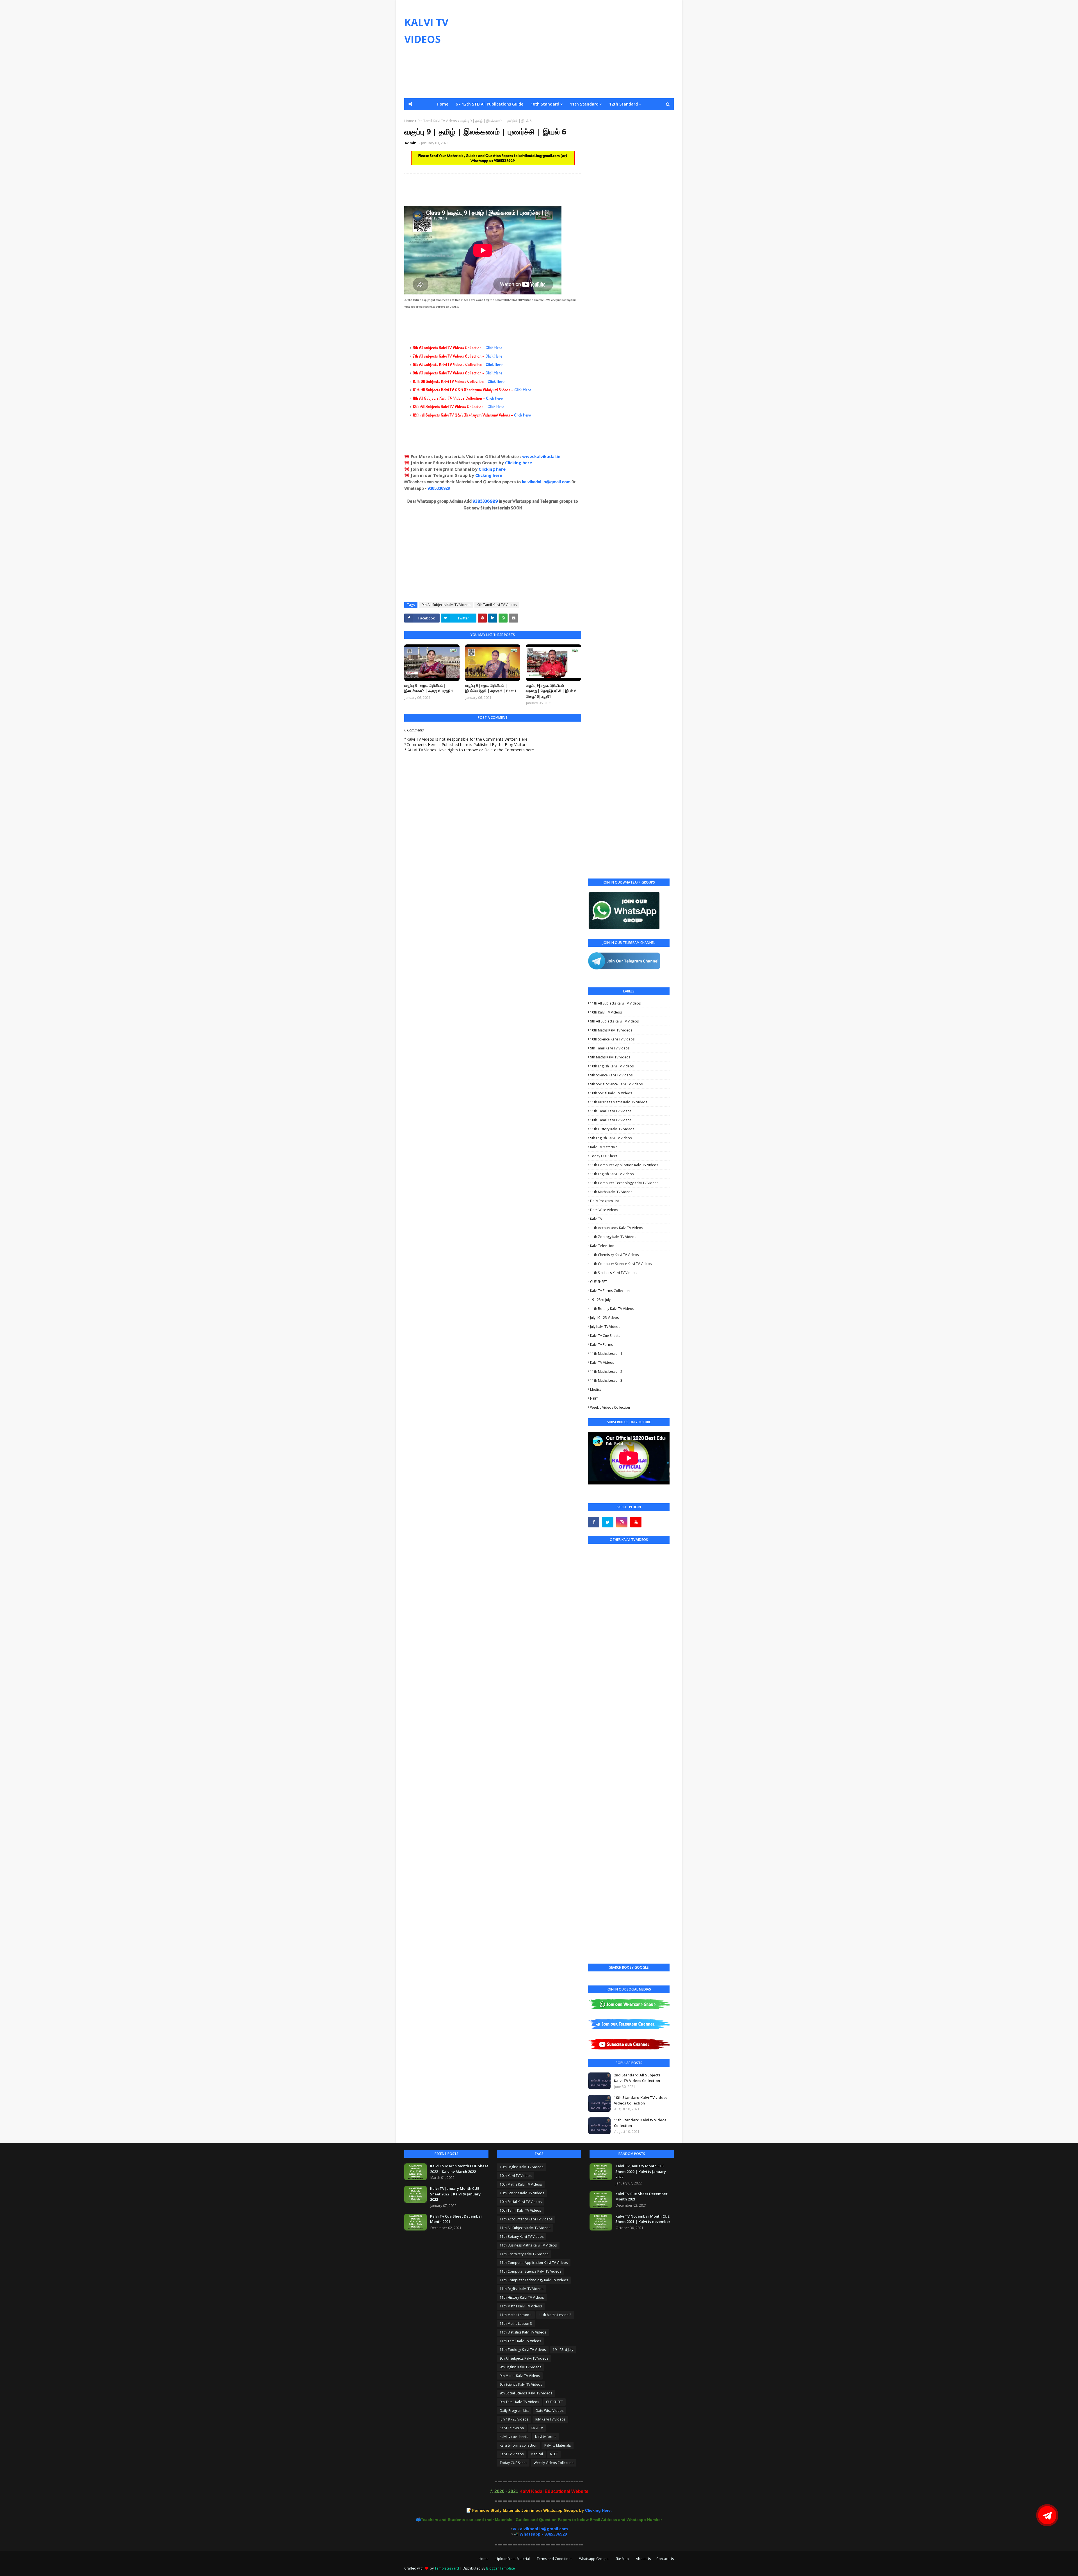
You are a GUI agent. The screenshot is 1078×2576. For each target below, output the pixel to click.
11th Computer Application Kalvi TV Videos (624, 1165)
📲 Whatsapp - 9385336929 (540, 2534)
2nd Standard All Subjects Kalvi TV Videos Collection (637, 2078)
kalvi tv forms (601, 1345)
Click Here (494, 348)
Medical (596, 1389)
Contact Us (665, 2559)
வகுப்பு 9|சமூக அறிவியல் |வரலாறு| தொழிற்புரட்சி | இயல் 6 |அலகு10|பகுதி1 (552, 691)
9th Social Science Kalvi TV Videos (616, 1084)
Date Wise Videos (604, 1210)
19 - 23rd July (600, 1300)
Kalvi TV (596, 1219)
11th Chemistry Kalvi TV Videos (614, 1255)
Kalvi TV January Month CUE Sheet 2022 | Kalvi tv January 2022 (455, 2194)
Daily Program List (605, 1201)
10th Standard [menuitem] (545, 104)
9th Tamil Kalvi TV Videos (497, 605)
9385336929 (504, 161)
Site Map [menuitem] (636, 116)
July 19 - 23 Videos (604, 1318)
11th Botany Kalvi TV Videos (612, 1309)
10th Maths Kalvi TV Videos (611, 1030)
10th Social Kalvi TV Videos (611, 1093)
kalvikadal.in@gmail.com (540, 155)
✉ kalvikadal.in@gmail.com (540, 2529)
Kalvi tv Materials (604, 1147)
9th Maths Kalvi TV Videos (610, 1057)
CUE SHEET (599, 1282)
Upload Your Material (513, 2559)
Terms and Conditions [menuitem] (598, 116)
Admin (411, 143)
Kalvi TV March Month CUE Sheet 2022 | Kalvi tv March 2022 (459, 2169)
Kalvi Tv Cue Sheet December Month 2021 (456, 2219)
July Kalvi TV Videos (605, 1327)
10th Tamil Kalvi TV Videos (611, 1120)
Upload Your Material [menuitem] (548, 116)
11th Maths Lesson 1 (606, 1354)
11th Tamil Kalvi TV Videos (611, 1111)
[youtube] (636, 1522)
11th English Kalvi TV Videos (612, 1174)
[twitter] (608, 1522)
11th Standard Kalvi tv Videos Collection (640, 2123)
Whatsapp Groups (594, 2559)
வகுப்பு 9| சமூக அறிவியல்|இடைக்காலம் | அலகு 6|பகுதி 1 (429, 688)
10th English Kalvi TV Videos (612, 1066)
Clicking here (519, 463)
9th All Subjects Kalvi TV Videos (446, 605)
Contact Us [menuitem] (539, 128)
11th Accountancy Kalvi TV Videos (616, 1228)
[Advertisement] (572, 49)
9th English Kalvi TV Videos (611, 1138)
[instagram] (622, 1522)
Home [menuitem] (443, 104)
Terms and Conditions (554, 2559)
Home (484, 2559)
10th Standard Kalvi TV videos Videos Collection (641, 2100)
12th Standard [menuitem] (623, 104)
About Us (643, 2559)
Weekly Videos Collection (610, 1407)
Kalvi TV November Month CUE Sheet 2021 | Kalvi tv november (643, 2219)
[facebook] (594, 1522)
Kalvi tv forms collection (610, 1291)
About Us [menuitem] (661, 116)
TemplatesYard (447, 2568)
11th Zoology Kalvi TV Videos (613, 1237)
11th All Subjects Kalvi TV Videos (615, 1003)
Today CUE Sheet (604, 1156)
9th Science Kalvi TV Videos (611, 1075)
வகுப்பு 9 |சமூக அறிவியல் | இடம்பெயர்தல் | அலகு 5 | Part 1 (491, 688)
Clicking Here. (542, 2510)
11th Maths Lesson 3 (606, 1380)
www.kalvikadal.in (542, 456)
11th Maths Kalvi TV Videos (611, 1192)
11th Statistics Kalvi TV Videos (613, 1273)
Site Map (622, 2559)
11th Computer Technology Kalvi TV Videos (624, 1183)
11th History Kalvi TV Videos (612, 1129)
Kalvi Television (602, 1246)
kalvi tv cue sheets (605, 1336)
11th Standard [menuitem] (584, 104)
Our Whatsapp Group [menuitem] (498, 116)
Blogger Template (501, 2568)
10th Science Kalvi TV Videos (612, 1039)
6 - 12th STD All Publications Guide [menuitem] (489, 104)
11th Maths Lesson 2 (606, 1371)
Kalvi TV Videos (602, 1363)
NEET (594, 1398)
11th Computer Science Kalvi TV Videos (621, 1264)
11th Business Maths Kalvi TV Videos (619, 1102)
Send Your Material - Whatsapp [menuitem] (439, 116)
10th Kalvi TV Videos (606, 1012)
